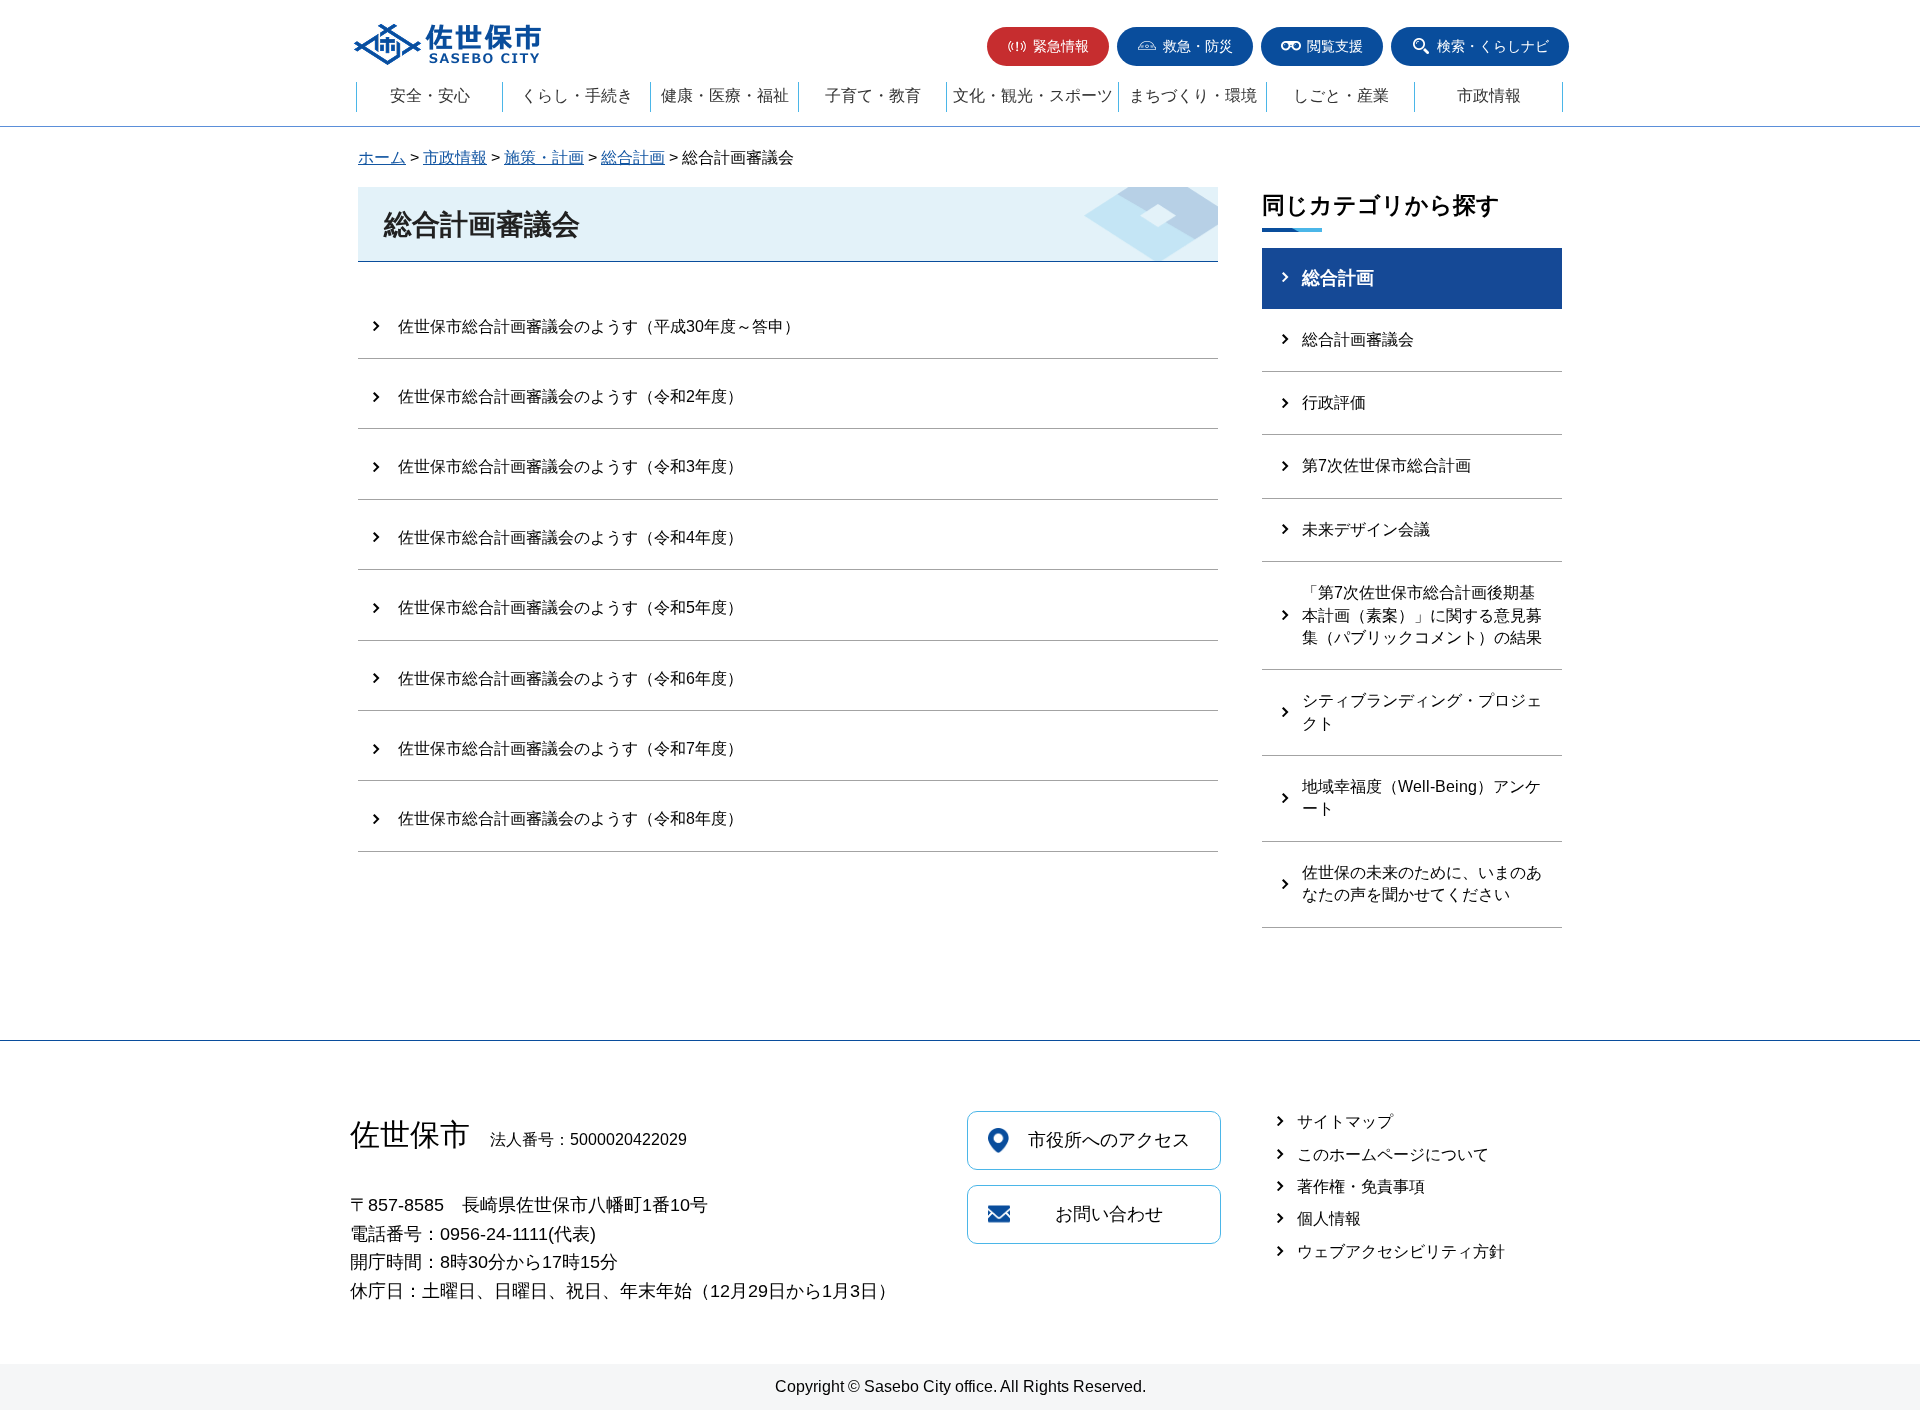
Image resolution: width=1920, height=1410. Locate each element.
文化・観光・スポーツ (1033, 95)
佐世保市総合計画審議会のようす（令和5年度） (570, 607)
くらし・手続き (577, 95)
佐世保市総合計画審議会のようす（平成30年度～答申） (599, 326)
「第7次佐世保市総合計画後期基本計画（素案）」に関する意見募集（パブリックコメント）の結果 (1422, 615)
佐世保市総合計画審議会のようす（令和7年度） (570, 748)
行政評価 (1334, 402)
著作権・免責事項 (1361, 1186)
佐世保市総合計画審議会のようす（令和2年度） (570, 396)
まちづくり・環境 (1193, 95)
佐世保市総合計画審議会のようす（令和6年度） (570, 678)
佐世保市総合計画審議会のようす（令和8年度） (570, 818)
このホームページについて (1393, 1154)
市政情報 (1489, 95)
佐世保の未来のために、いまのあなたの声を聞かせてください (1422, 883)
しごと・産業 (1341, 95)
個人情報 (1329, 1218)
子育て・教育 (873, 95)
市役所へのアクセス (1109, 1140)
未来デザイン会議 (1366, 529)
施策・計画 (544, 157)
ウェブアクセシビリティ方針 (1401, 1251)
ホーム (382, 157)
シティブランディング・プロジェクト (1422, 711)
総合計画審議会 (1358, 339)
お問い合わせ (1109, 1214)
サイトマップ (1345, 1121)
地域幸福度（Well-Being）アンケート (1421, 797)
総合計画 (633, 157)
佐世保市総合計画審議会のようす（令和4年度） (570, 537)
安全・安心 (430, 95)
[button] (1048, 46)
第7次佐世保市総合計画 (1386, 465)
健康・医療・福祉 (725, 95)
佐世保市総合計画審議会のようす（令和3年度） (570, 466)
